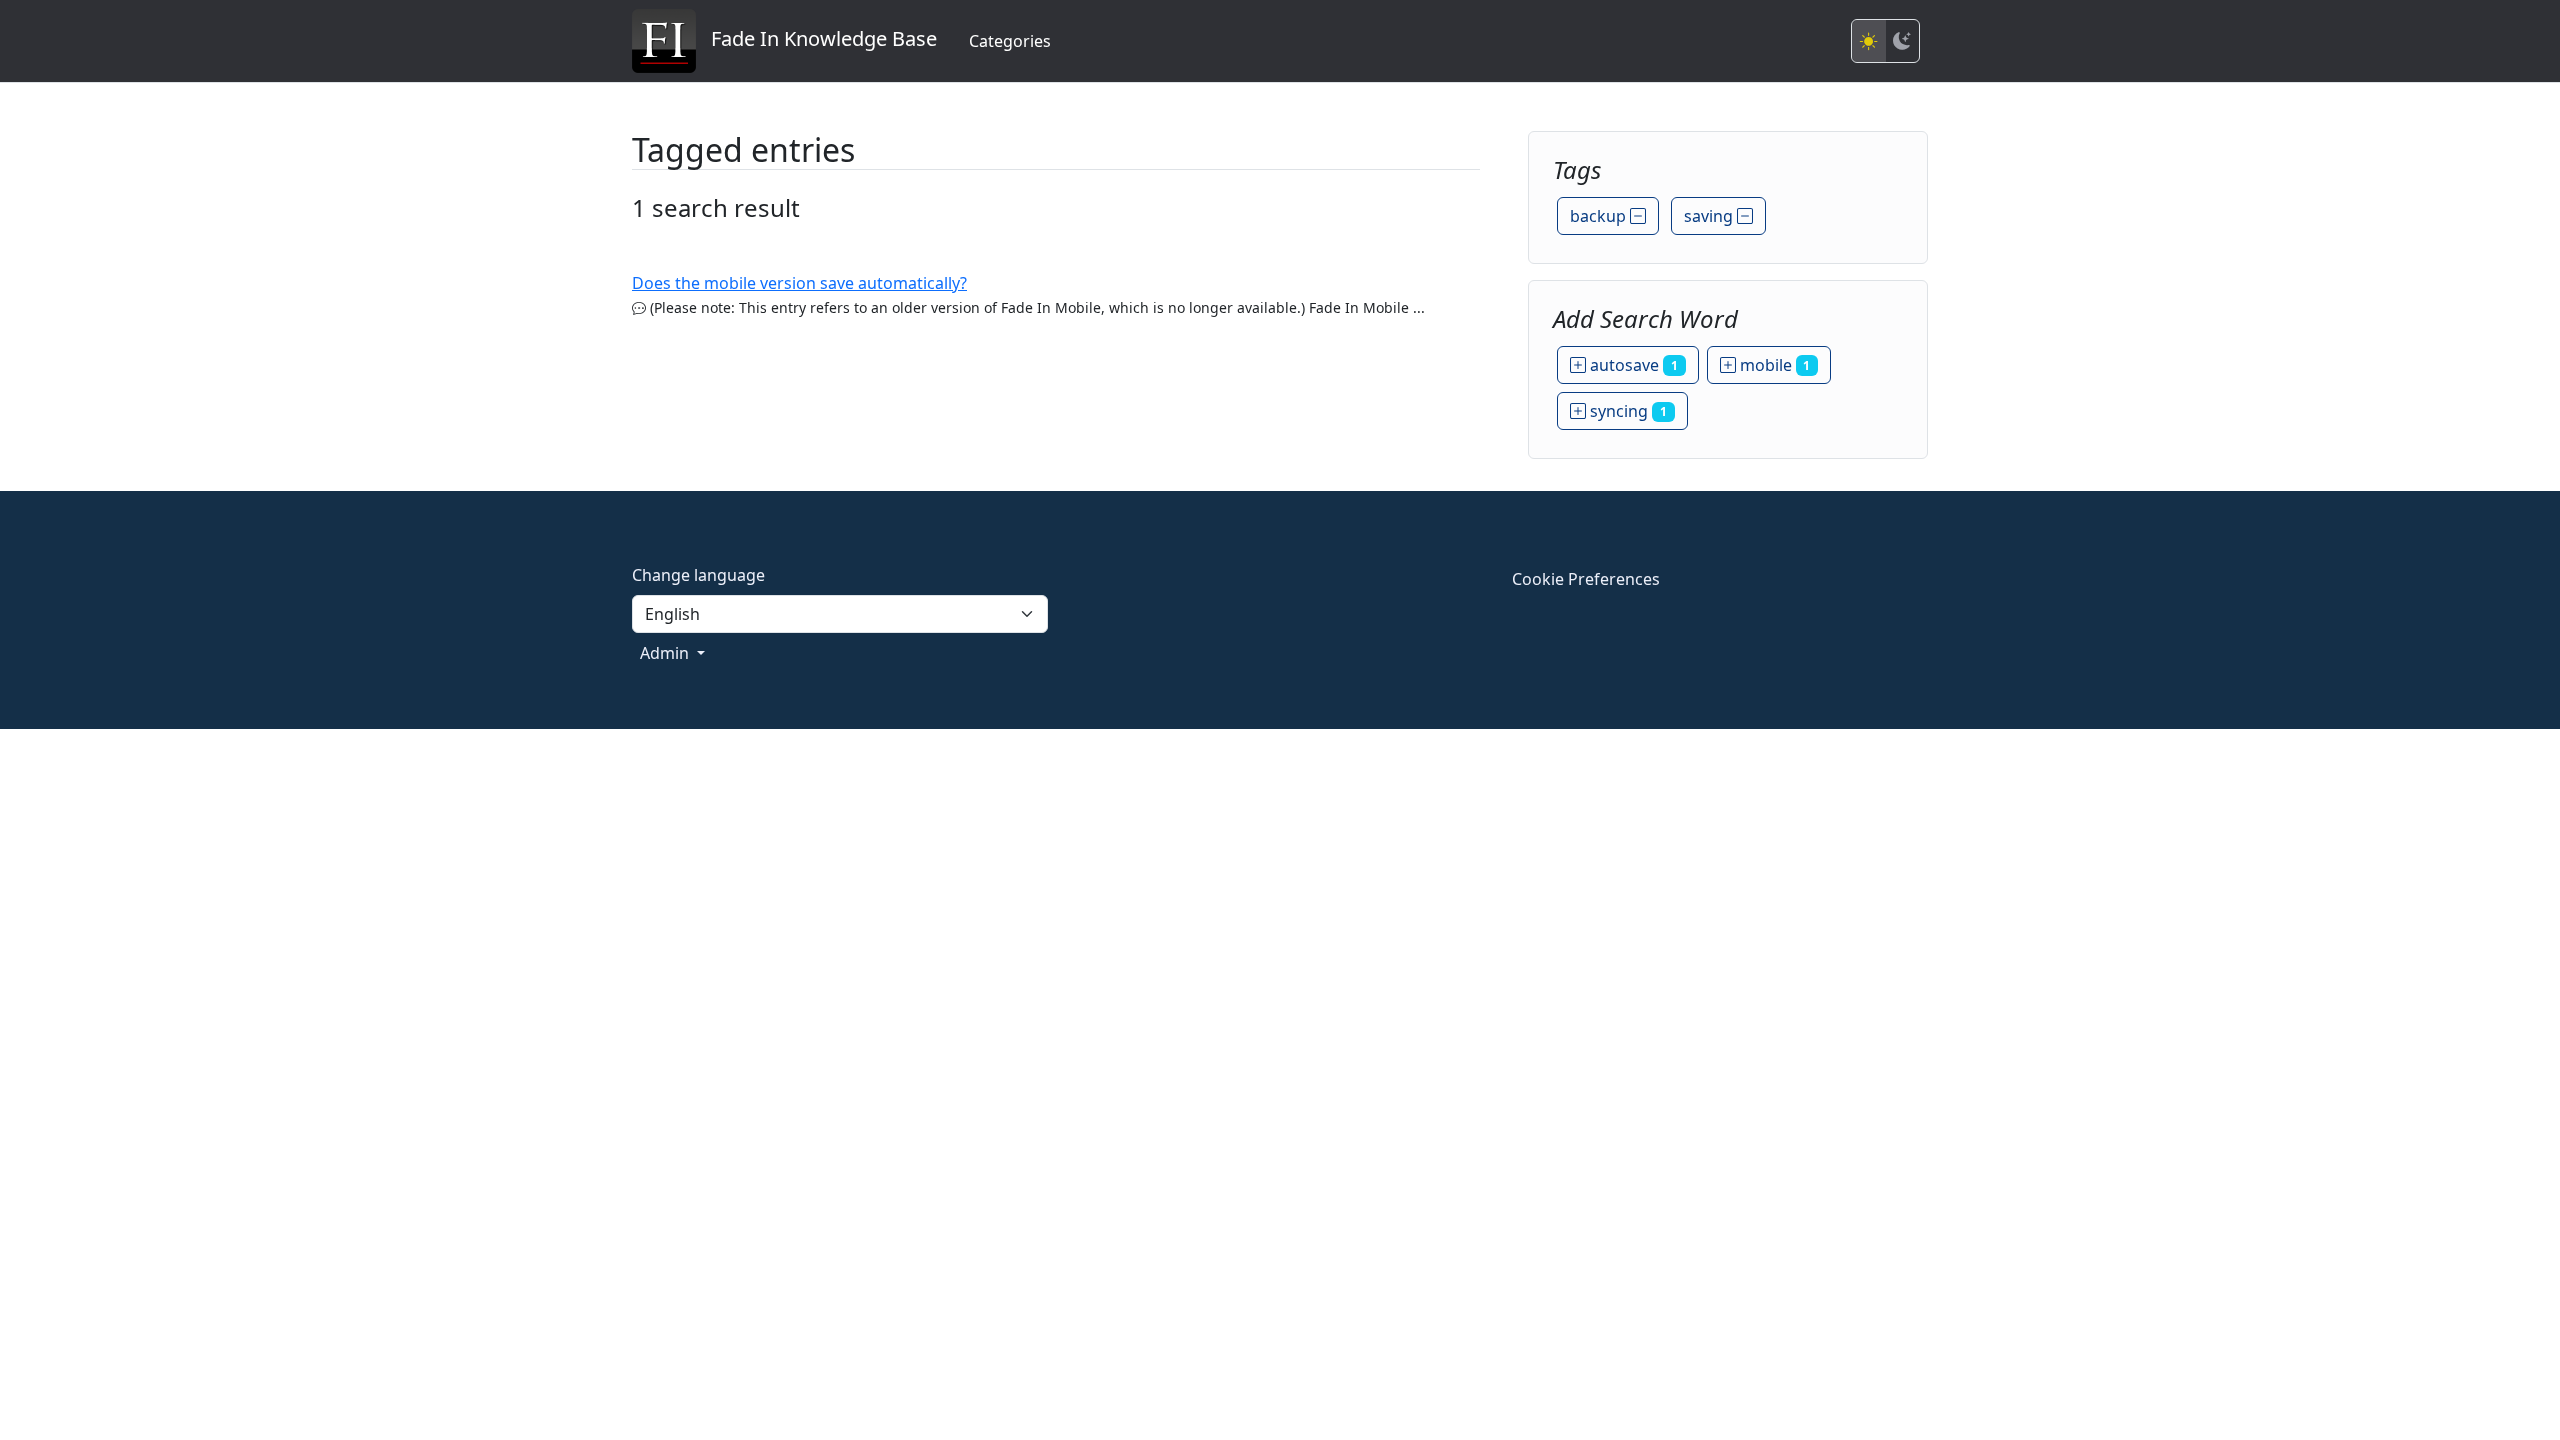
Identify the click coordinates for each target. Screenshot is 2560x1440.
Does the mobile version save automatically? (799, 283)
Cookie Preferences (1586, 579)
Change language (698, 575)
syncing (1626, 411)
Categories (1010, 41)
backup (1600, 216)
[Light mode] (1869, 41)
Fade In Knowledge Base (816, 38)
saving (1710, 216)
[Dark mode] (1902, 41)
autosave (1632, 365)
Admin (666, 653)
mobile (1773, 365)
